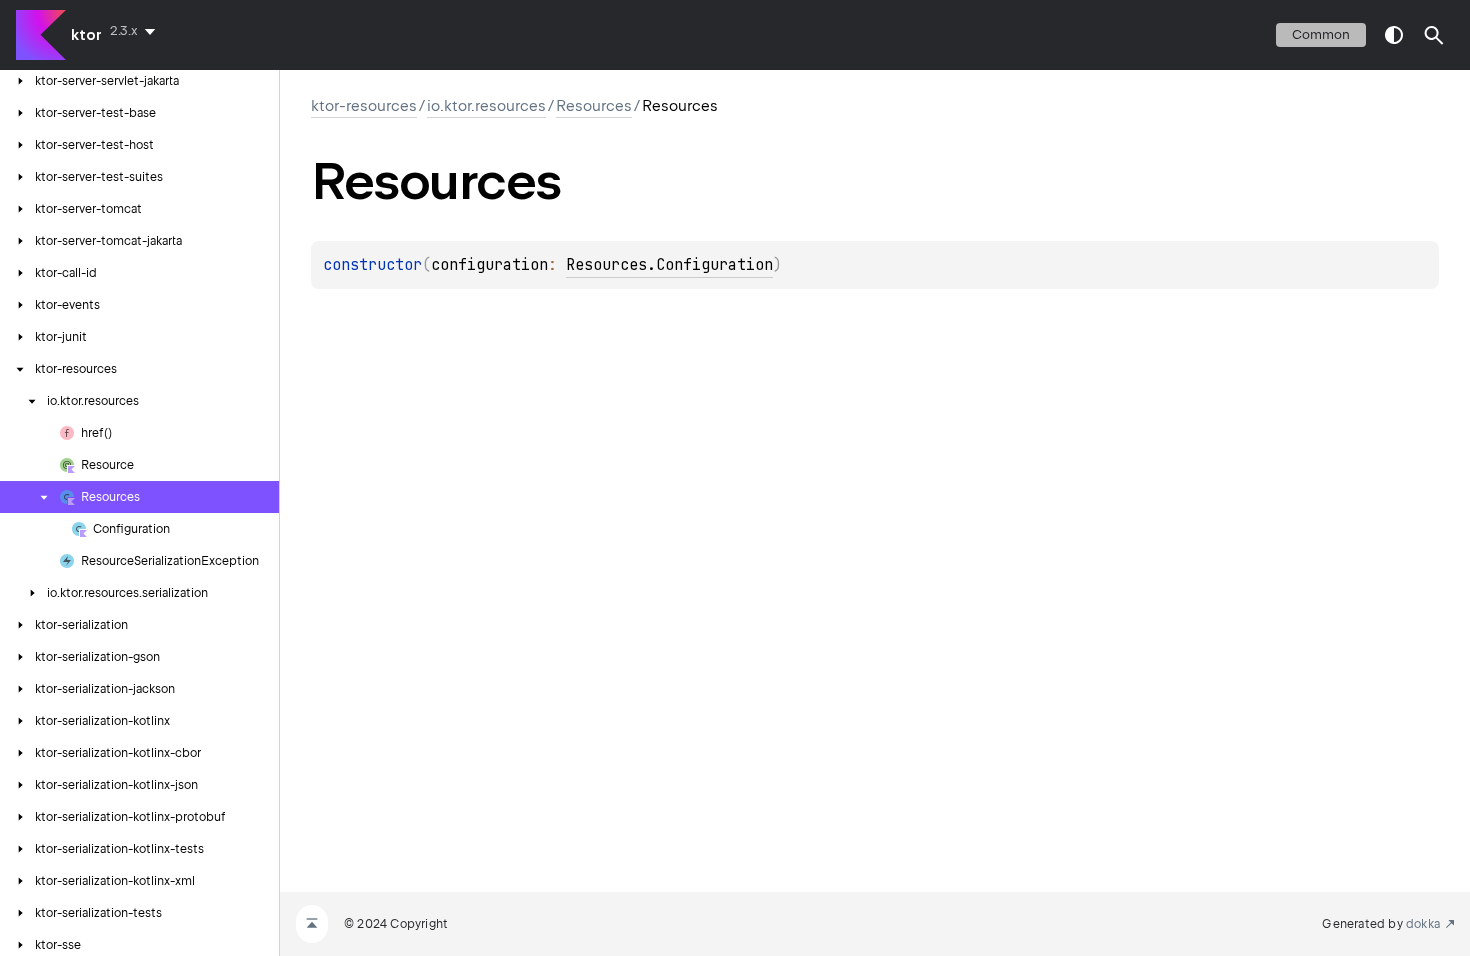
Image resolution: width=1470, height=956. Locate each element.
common (1321, 34)
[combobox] (136, 31)
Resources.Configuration (669, 265)
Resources (594, 106)
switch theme (1394, 35)
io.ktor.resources (486, 106)
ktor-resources (364, 106)
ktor (86, 35)
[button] (1434, 35)
